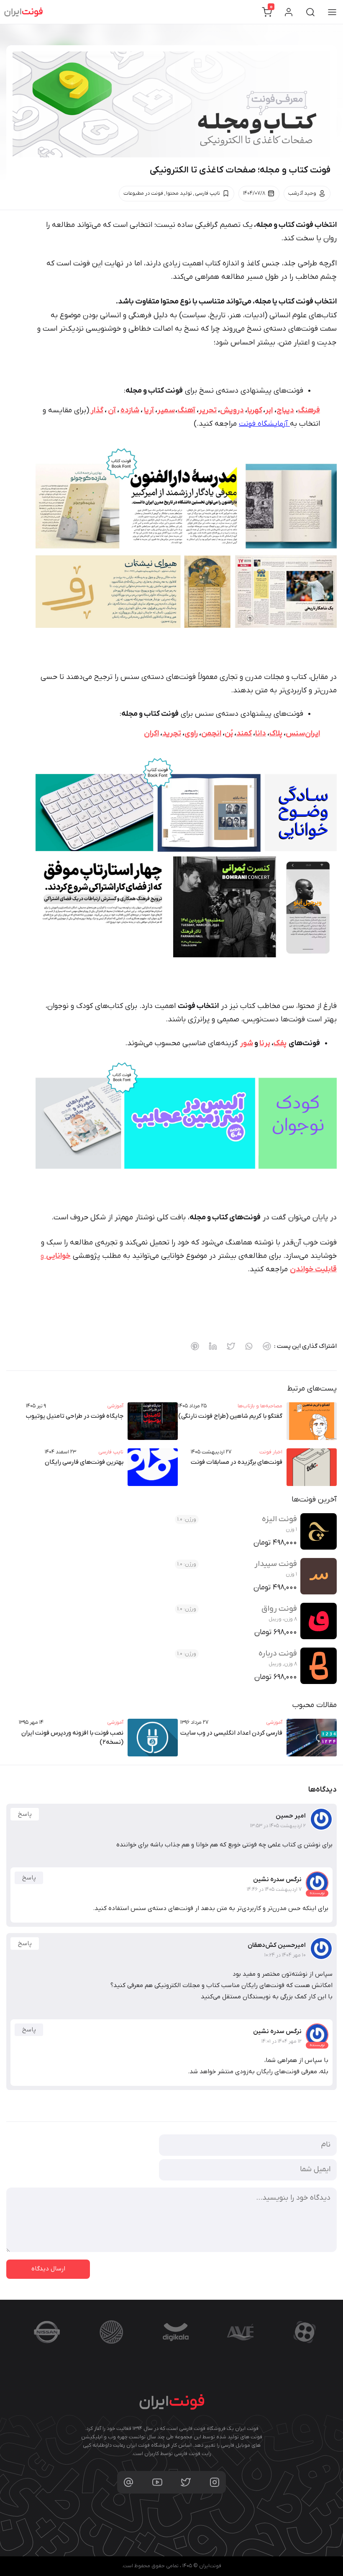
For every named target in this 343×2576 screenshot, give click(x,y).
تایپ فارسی (207, 193)
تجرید (172, 734)
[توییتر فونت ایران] (186, 2482)
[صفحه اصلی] (23, 12)
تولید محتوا (179, 193)
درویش (232, 410)
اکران (151, 734)
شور (247, 1043)
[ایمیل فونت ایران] (128, 2482)
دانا (261, 734)
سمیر (166, 410)
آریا (149, 410)
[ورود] (289, 12)
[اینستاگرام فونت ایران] (215, 2482)
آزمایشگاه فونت (264, 424)
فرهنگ (309, 410)
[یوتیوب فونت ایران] (157, 2482)
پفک (280, 1043)
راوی (191, 734)
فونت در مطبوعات (143, 193)
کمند (244, 734)
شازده (130, 410)
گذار (96, 410)
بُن (229, 734)
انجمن (211, 734)
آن (112, 410)
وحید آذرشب (302, 193)
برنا (265, 1043)
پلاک (276, 734)
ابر (269, 410)
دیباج (285, 410)
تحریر (208, 410)
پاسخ (25, 1814)
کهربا (255, 410)
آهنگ (186, 410)
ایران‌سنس (303, 734)
